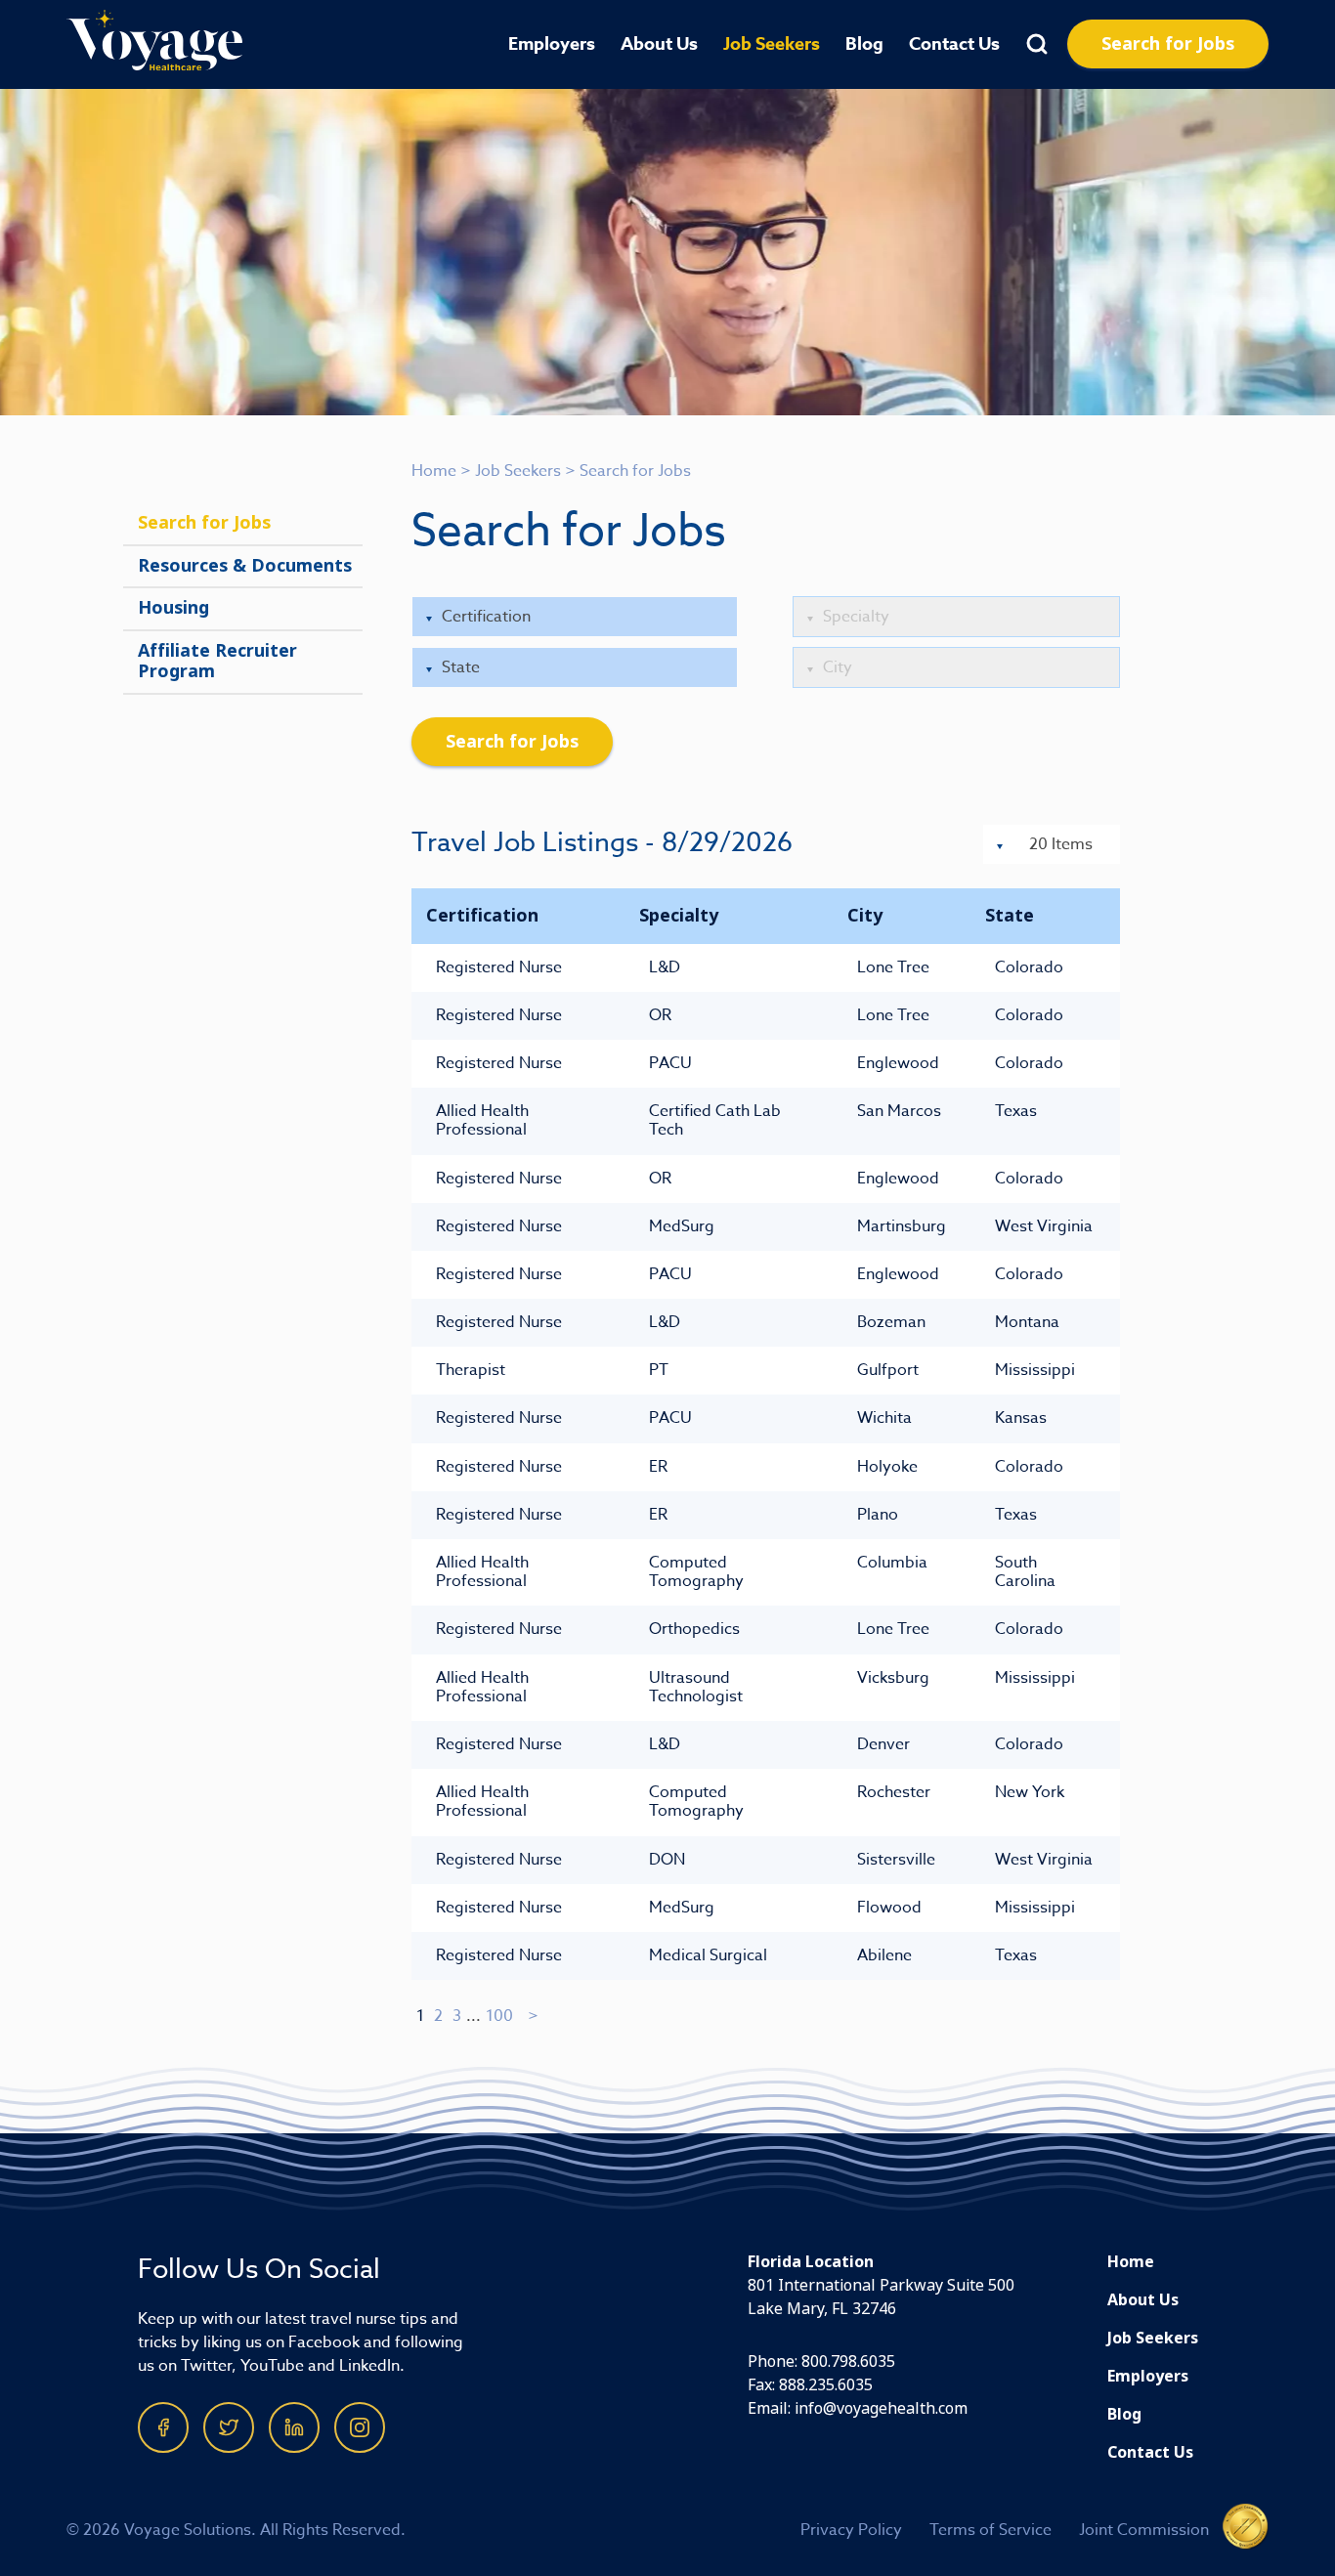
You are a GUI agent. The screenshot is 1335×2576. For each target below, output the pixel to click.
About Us (659, 44)
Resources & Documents (245, 566)
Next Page (534, 2016)
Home (434, 471)
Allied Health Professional (482, 1120)
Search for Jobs (1168, 44)
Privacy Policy (851, 2530)
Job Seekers (772, 44)
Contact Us (954, 44)
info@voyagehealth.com (881, 2408)
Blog (864, 44)
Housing (173, 608)
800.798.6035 (848, 2361)
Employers (552, 44)
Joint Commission (1144, 2530)
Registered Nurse (499, 967)
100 (499, 2016)
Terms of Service (990, 2530)
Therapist (471, 1370)
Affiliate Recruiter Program (217, 662)
